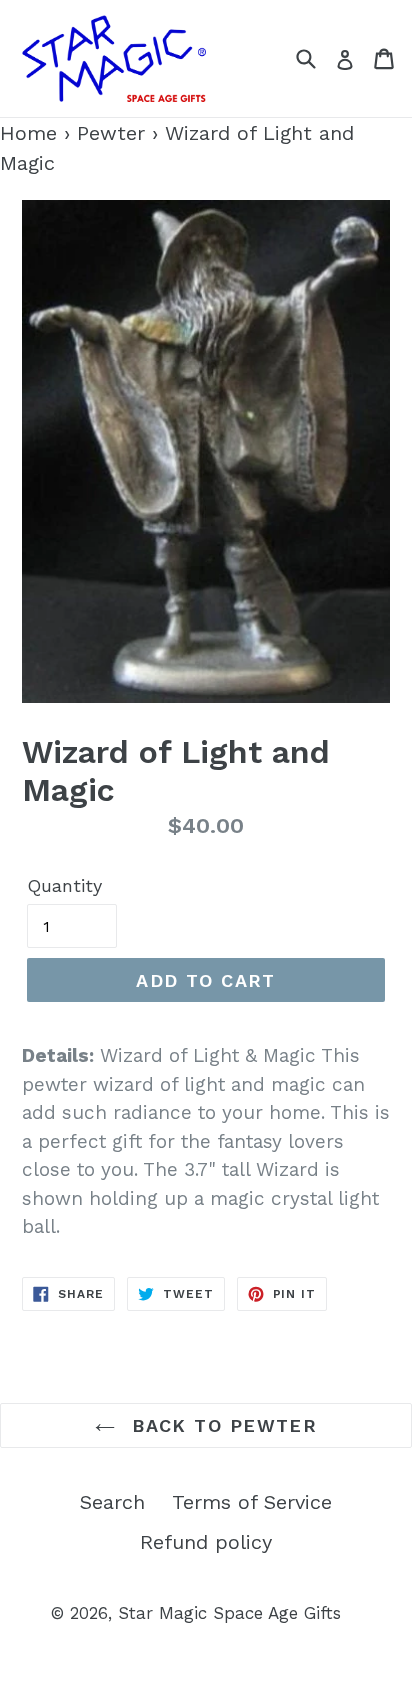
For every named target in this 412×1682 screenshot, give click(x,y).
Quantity (64, 885)
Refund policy (206, 1542)
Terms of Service (252, 1502)
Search (112, 1502)
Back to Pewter (221, 1425)
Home (28, 133)
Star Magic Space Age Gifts (229, 1613)
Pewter (111, 133)
